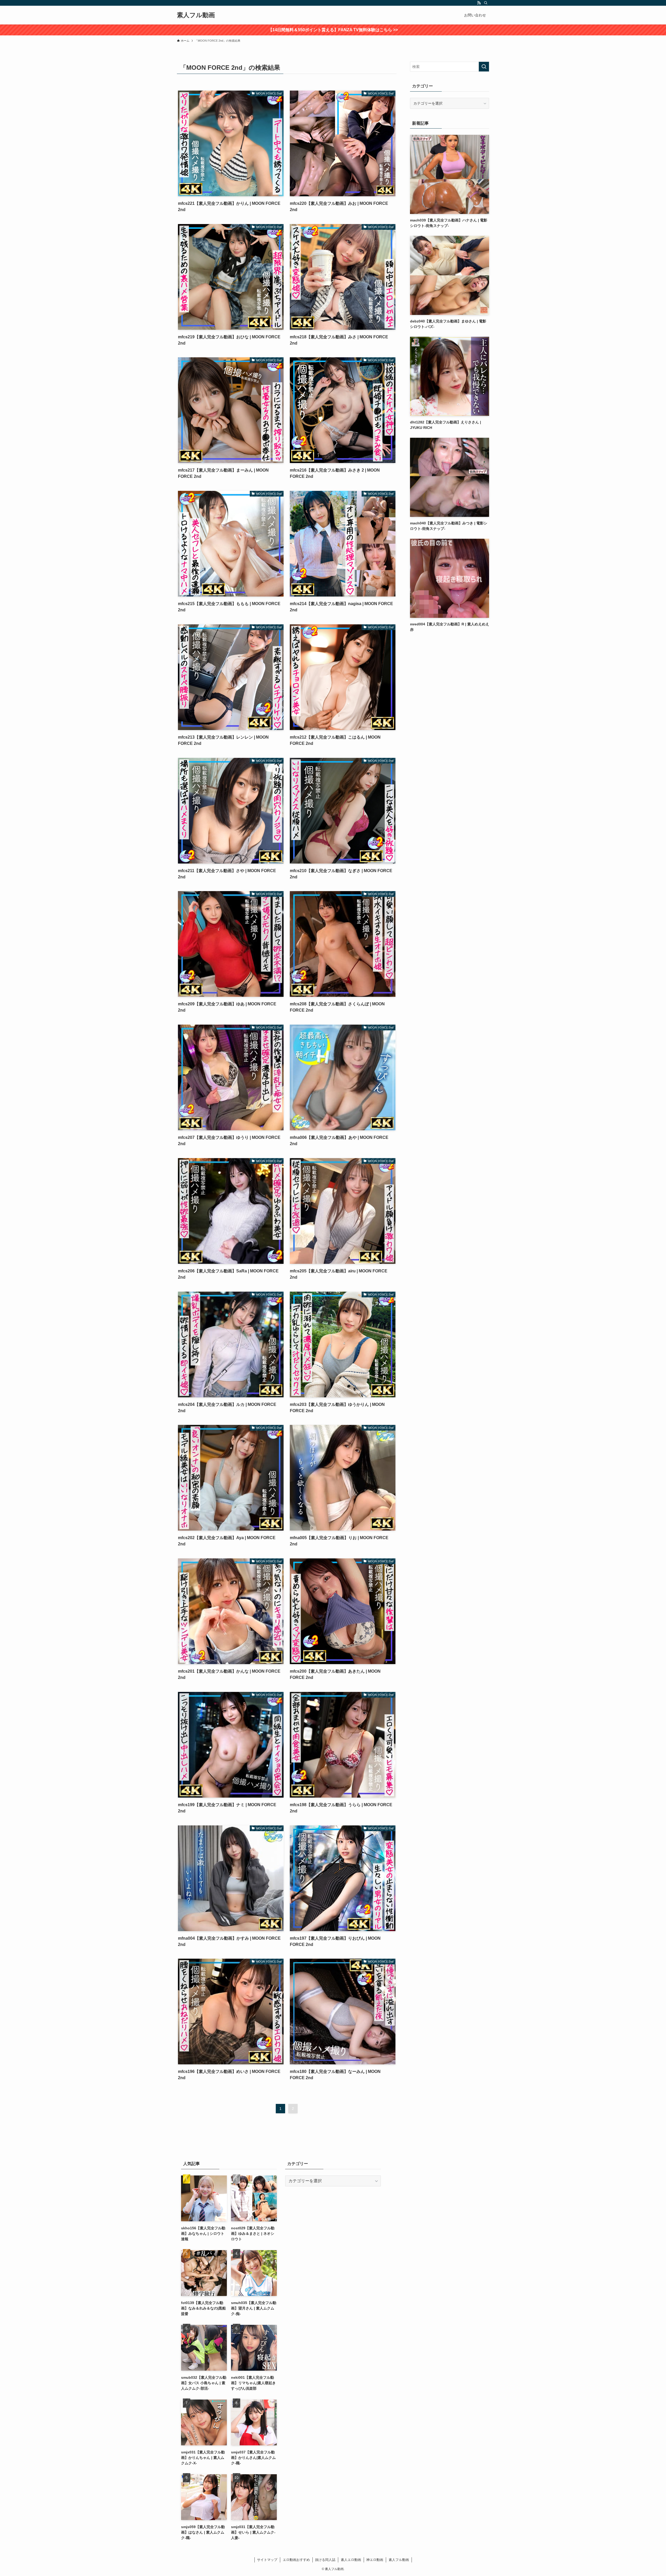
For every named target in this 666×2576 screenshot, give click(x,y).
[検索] (486, 3)
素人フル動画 (196, 15)
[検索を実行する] (484, 67)
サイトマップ (267, 2560)
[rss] (479, 3)
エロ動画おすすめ (296, 2560)
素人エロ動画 (351, 2560)
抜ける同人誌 (325, 2560)
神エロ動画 (375, 2560)
